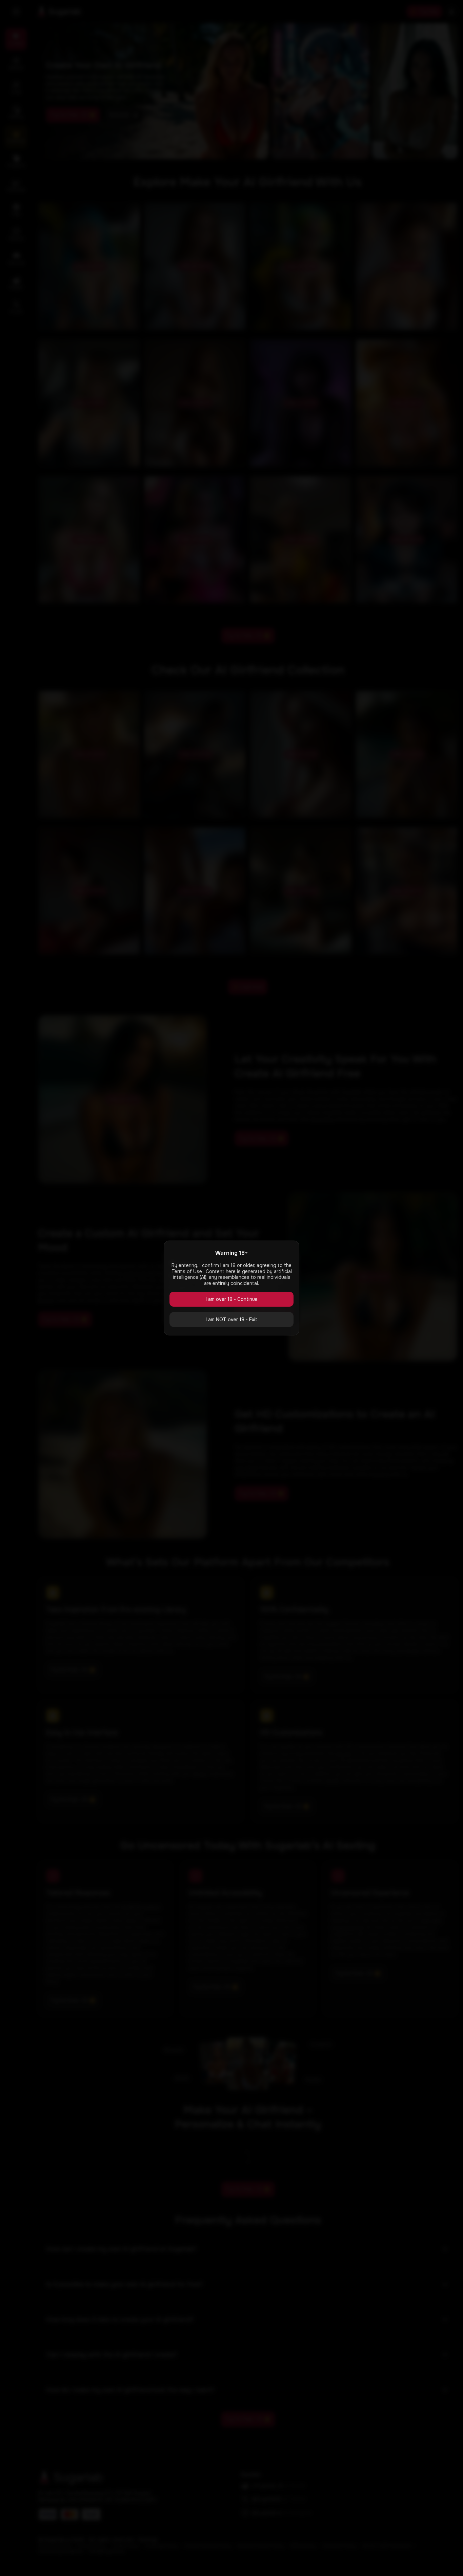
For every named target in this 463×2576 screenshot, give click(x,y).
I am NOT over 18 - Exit (231, 1320)
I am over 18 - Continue (232, 1299)
